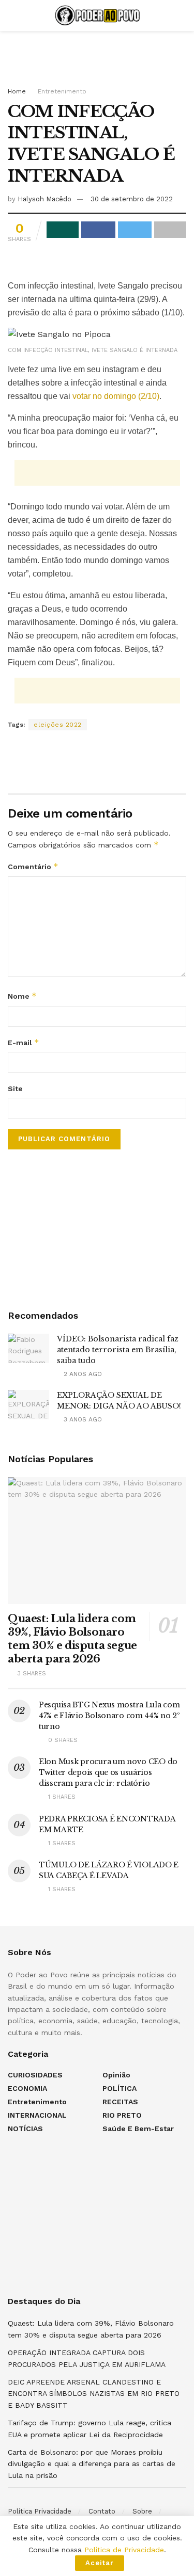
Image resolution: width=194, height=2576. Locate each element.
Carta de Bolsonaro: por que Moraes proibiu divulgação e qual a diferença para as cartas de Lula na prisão (92, 2464)
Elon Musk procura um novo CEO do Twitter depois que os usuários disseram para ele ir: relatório (108, 1772)
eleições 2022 (58, 725)
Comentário (33, 866)
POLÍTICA (120, 2088)
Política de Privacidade (124, 2550)
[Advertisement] (97, 54)
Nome (22, 996)
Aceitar (100, 2563)
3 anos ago (82, 1419)
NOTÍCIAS (25, 2129)
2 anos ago (82, 1374)
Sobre (142, 2511)
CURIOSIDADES (35, 2075)
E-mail (24, 1042)
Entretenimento (62, 91)
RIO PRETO (122, 2115)
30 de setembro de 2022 (132, 199)
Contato (102, 2511)
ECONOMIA (27, 2088)
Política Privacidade (40, 2511)
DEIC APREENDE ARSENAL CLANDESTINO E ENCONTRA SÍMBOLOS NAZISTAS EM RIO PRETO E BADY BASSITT (94, 2394)
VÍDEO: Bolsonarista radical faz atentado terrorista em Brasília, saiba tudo (118, 1350)
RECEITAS (120, 2102)
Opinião (116, 2075)
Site (15, 1089)
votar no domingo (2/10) (116, 396)
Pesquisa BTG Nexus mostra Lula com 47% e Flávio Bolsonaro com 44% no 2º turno (109, 1716)
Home (17, 91)
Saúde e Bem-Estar (138, 2129)
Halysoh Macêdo (44, 199)
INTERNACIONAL (37, 2115)
